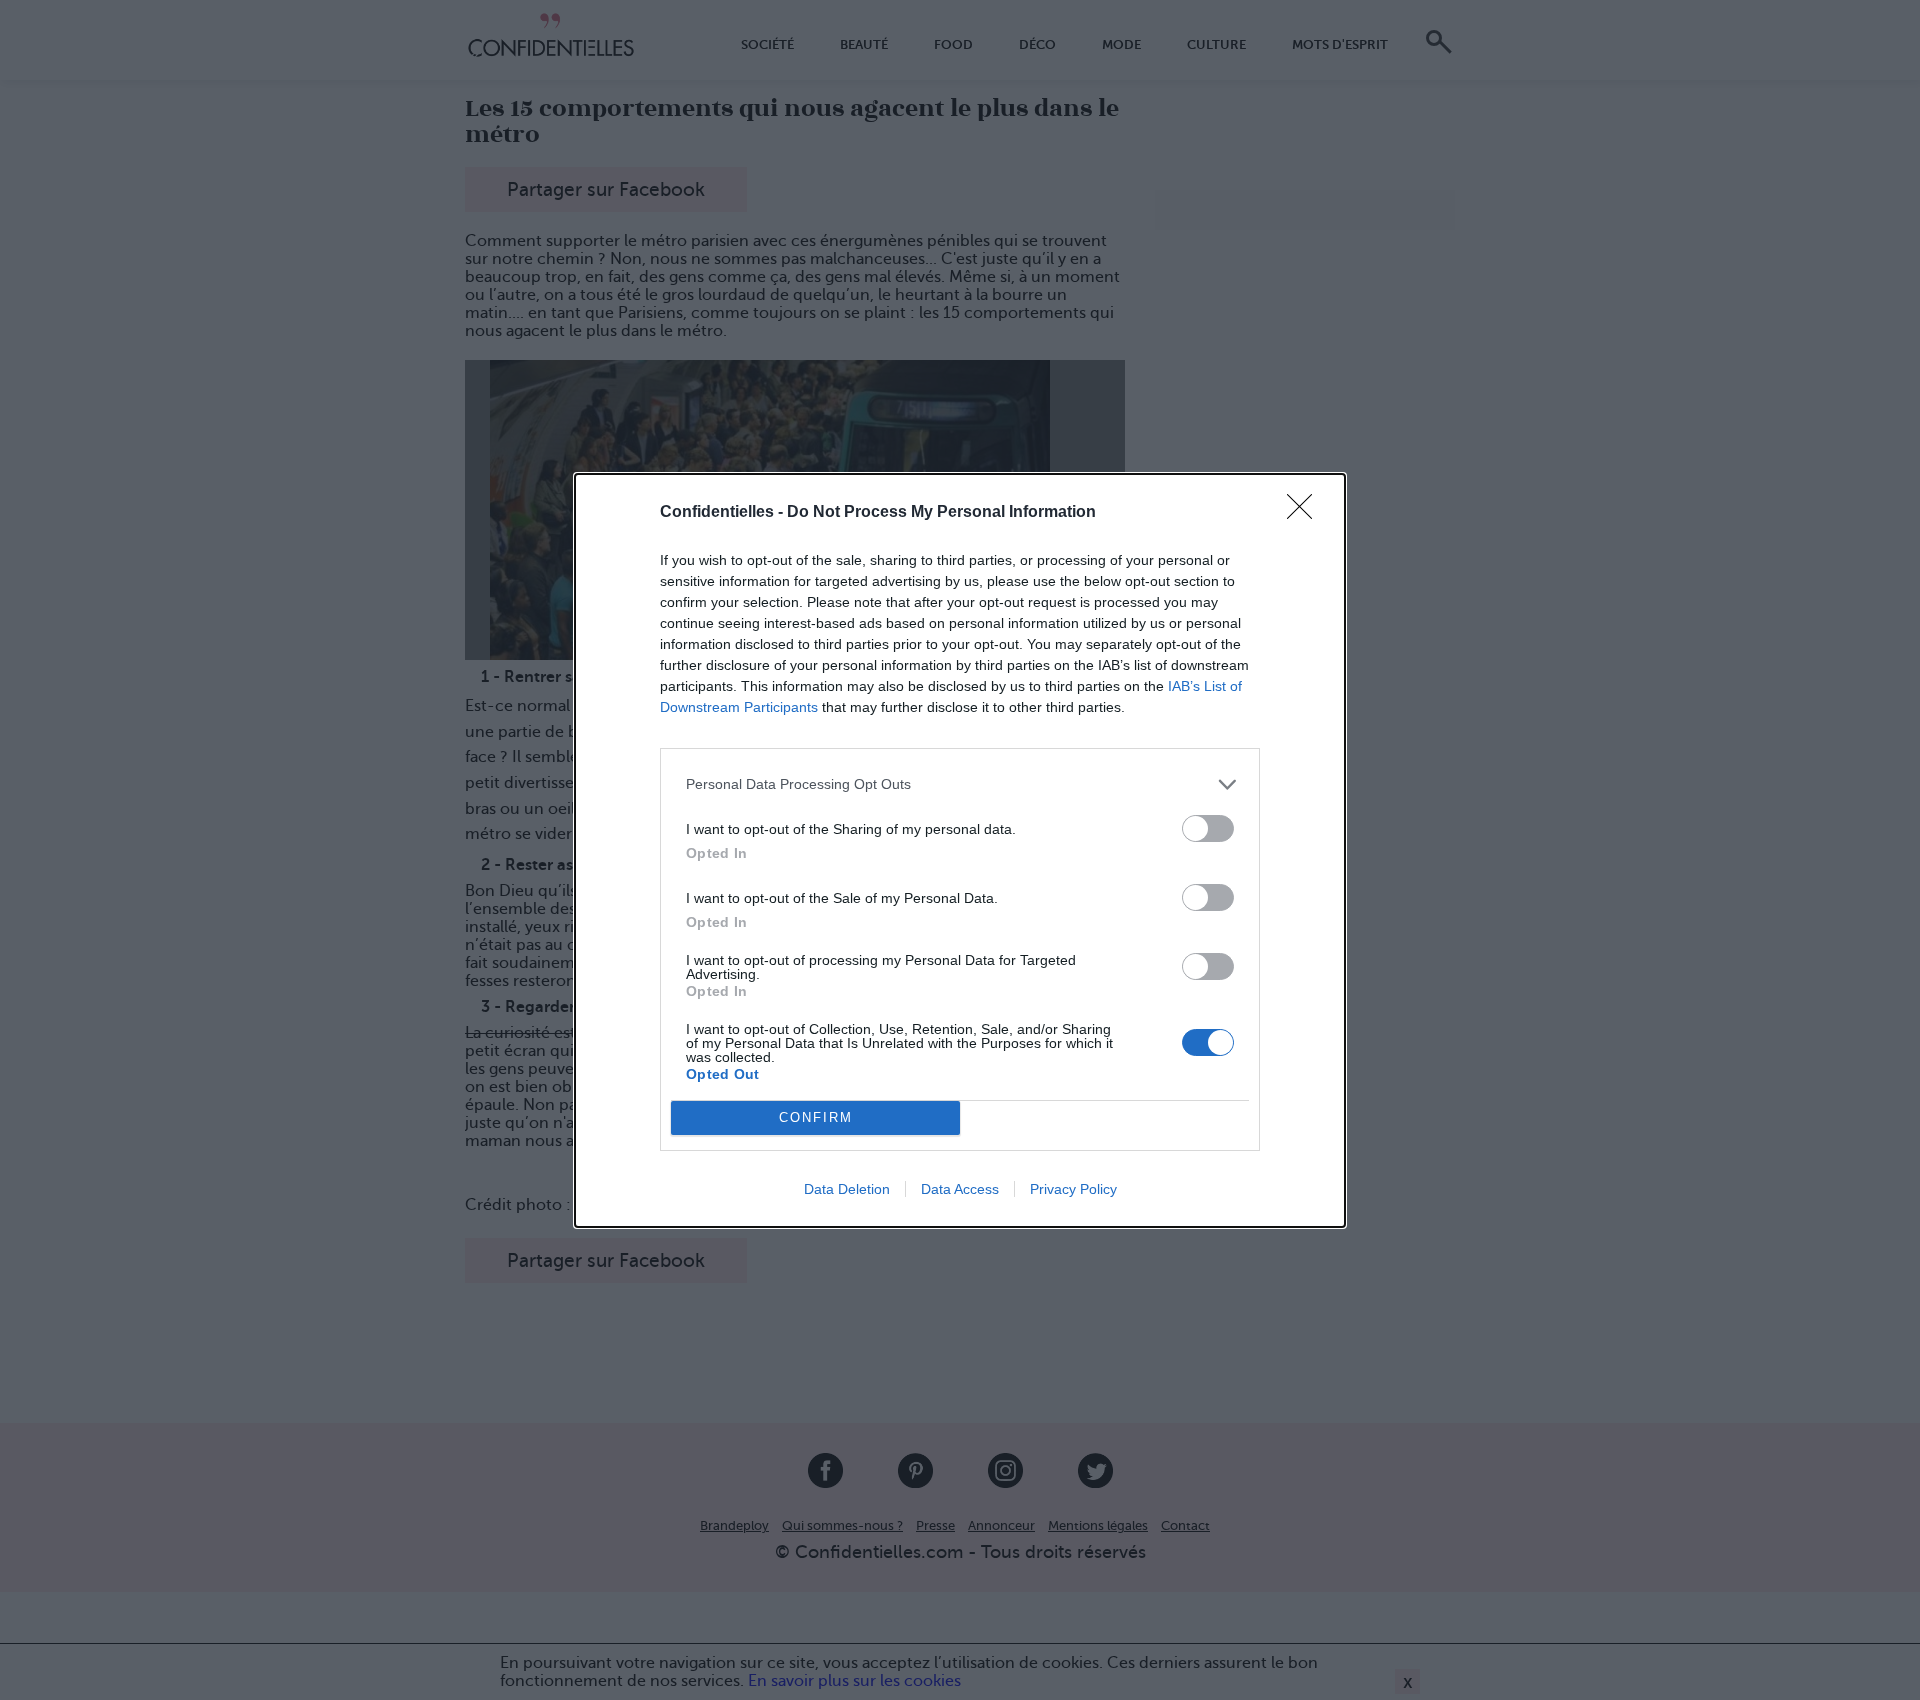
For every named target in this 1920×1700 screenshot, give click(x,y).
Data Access (960, 1189)
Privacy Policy (1073, 1189)
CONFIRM (816, 1117)
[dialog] (960, 850)
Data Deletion (847, 1189)
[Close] (1306, 513)
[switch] (1208, 828)
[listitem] (960, 784)
